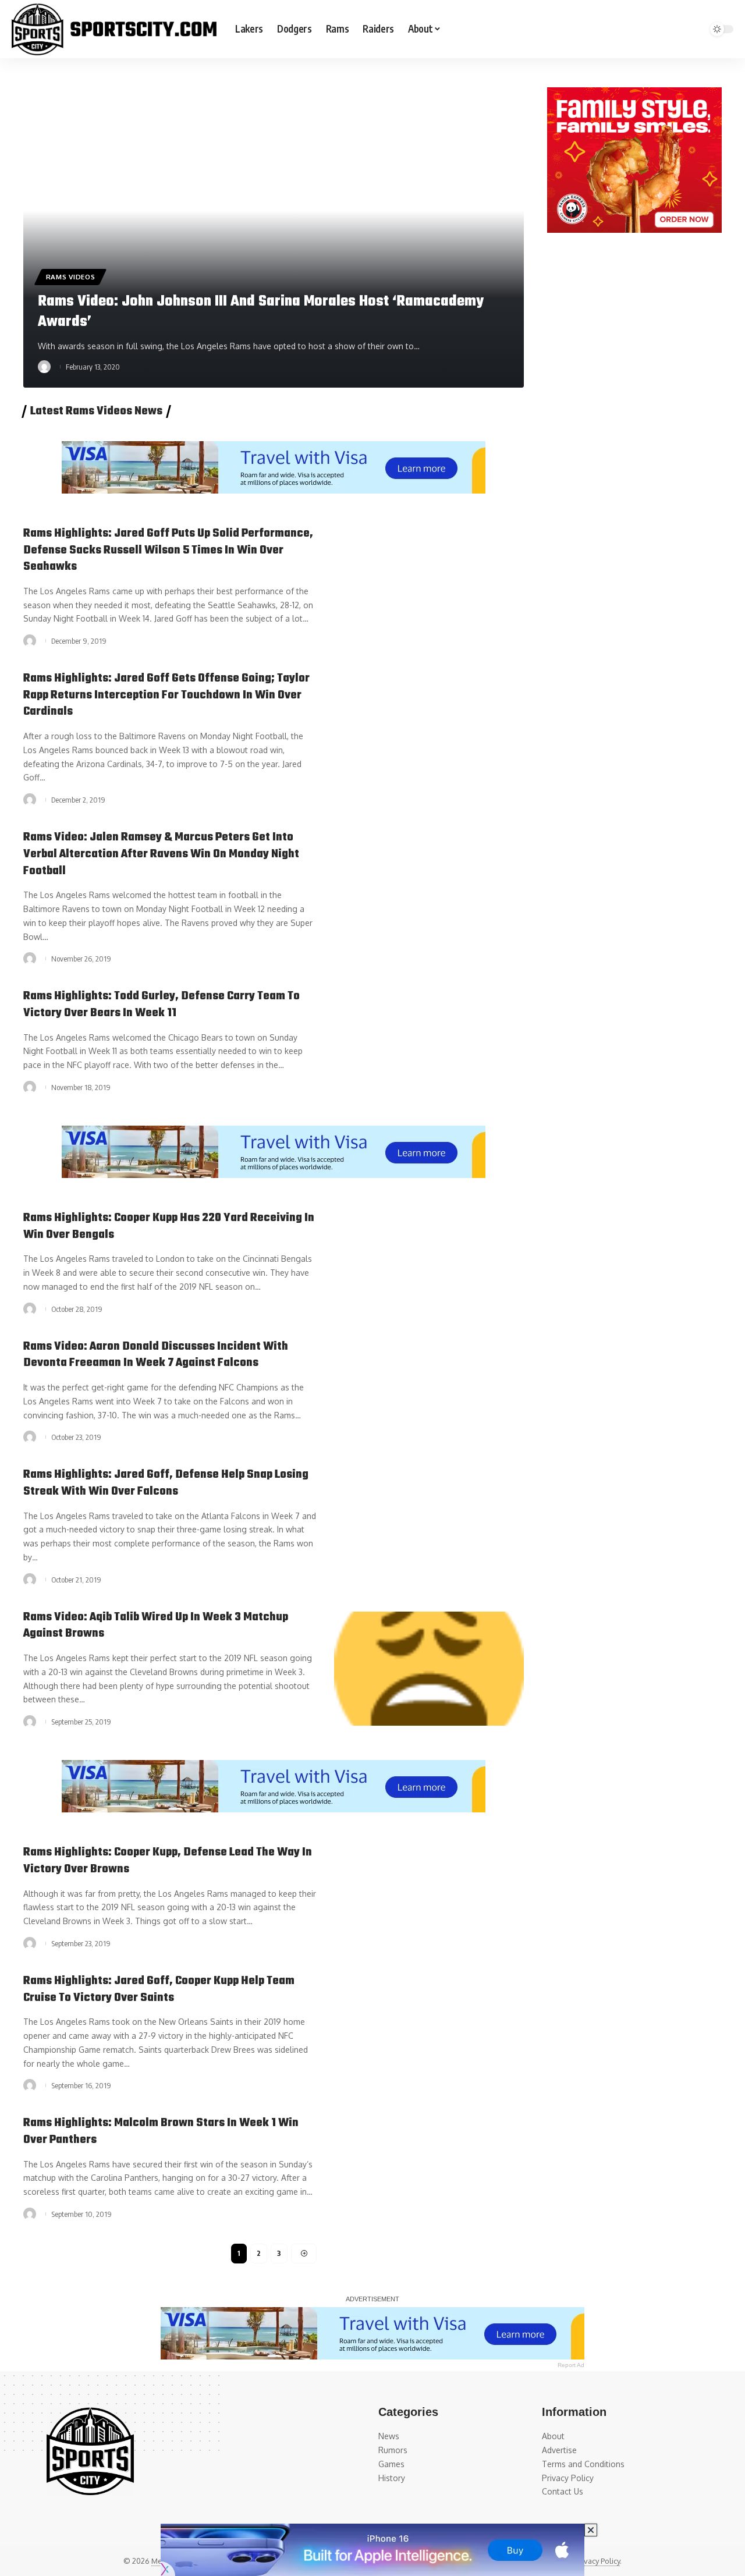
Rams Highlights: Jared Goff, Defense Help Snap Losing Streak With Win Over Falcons (166, 1483)
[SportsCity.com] (114, 29)
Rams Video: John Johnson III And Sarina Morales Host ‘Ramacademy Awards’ (261, 312)
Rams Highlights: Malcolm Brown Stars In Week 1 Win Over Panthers (161, 2131)
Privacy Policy (597, 2561)
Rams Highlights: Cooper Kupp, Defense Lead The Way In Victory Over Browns (168, 1861)
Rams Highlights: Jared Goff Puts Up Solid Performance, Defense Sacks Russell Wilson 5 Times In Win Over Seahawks (168, 550)
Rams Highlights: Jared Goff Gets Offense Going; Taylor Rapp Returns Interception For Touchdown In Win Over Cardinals (166, 695)
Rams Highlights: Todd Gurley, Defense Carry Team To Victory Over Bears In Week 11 (162, 1005)
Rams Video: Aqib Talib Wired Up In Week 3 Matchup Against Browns (156, 1626)
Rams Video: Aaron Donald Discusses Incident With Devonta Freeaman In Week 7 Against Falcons (156, 1355)
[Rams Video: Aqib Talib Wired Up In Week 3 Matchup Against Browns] (429, 1669)
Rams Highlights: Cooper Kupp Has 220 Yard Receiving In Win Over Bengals (169, 1226)
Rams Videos (71, 277)
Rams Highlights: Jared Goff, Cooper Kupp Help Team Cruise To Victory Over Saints (159, 1989)
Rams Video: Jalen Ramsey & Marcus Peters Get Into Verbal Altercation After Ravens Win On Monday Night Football (161, 854)
